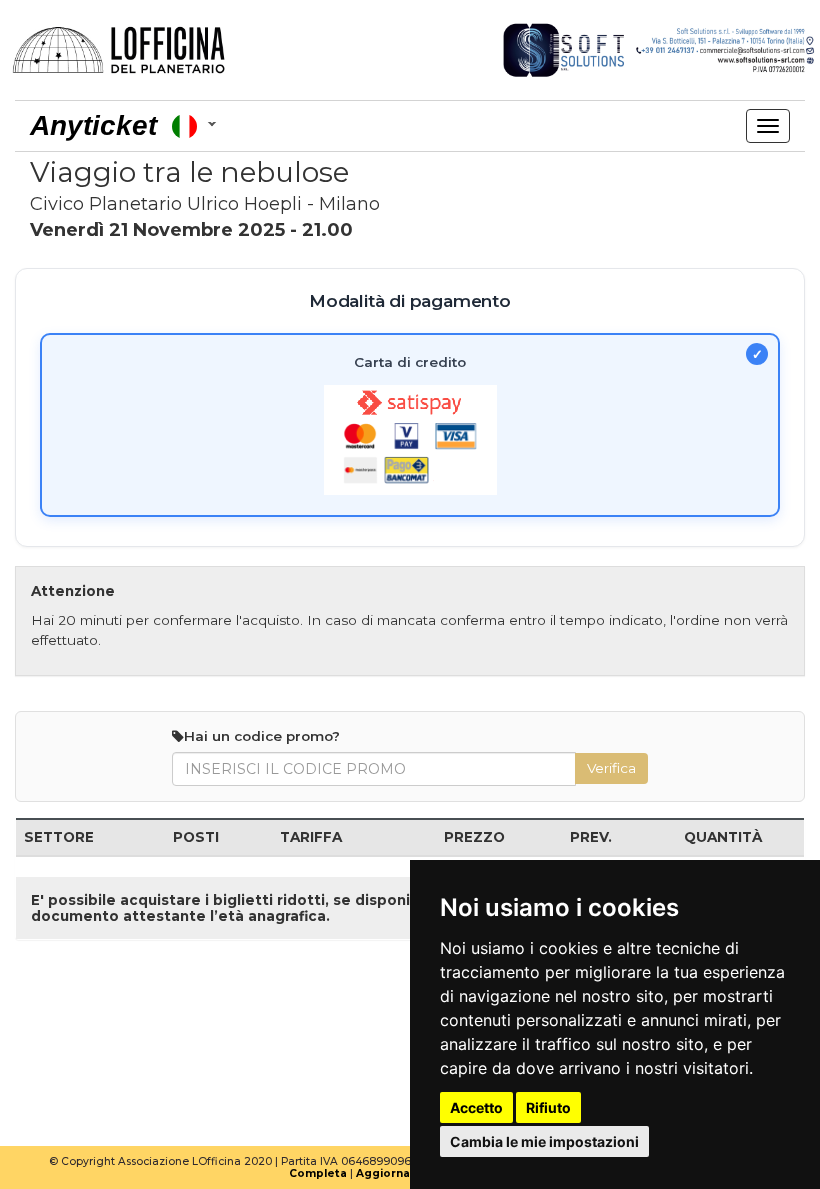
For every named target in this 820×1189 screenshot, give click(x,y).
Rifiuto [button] (548, 1107)
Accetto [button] (476, 1107)
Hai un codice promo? (262, 736)
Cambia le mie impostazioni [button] (544, 1141)
